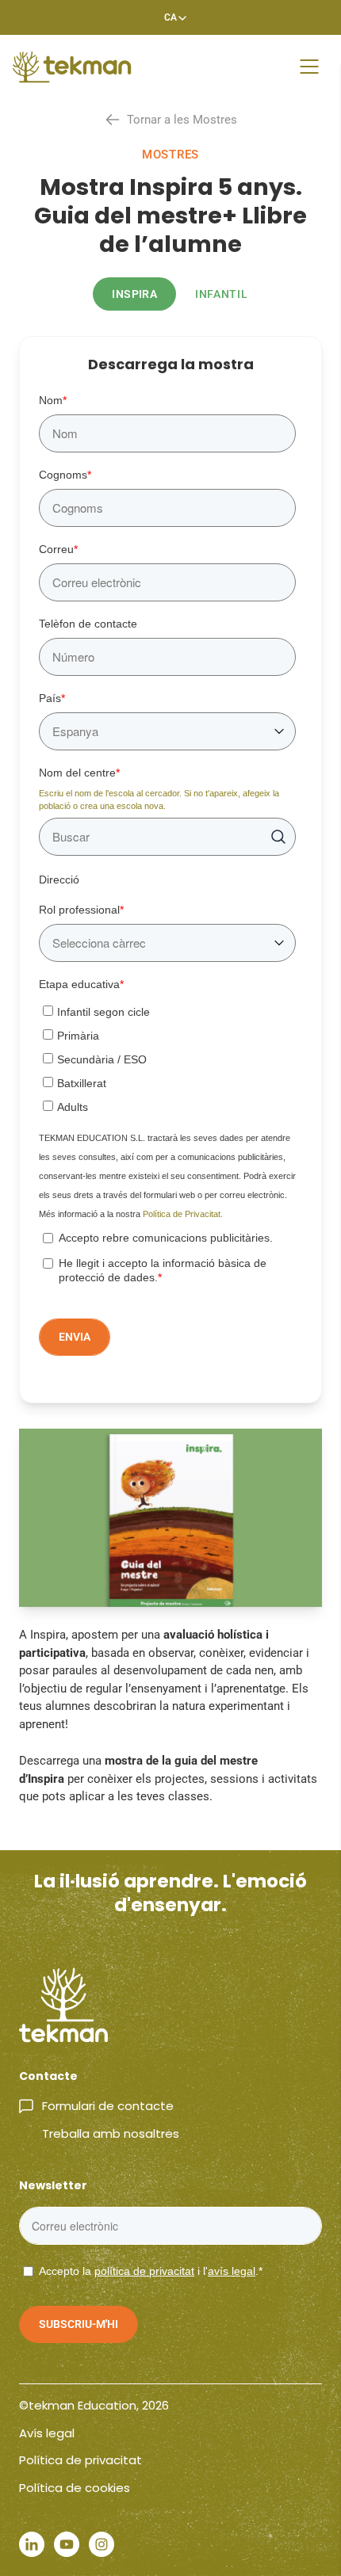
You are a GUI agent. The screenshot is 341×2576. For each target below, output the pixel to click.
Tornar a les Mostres (182, 120)
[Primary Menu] (309, 67)
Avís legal (47, 2433)
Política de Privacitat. (183, 1214)
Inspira (134, 294)
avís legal (232, 2271)
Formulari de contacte (108, 2106)
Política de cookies (75, 2488)
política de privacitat (144, 2271)
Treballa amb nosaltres (111, 2133)
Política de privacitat (80, 2460)
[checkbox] (167, 1056)
